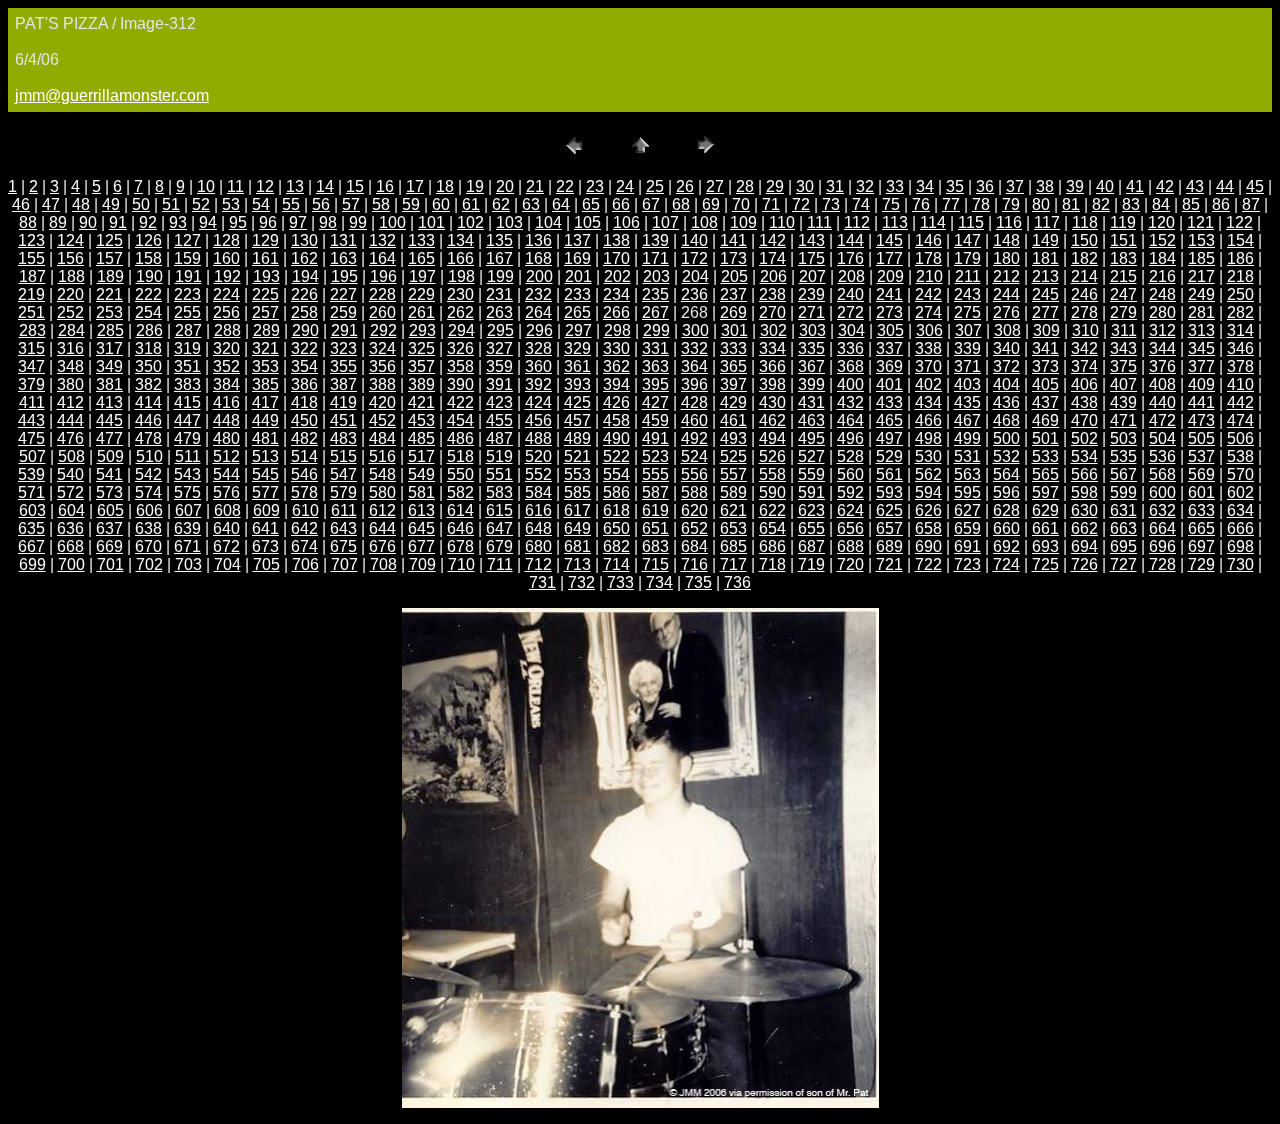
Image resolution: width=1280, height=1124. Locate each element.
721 (889, 564)
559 (811, 474)
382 (148, 384)
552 (538, 474)
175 (811, 258)
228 (382, 294)
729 (1201, 564)
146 (928, 240)
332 (694, 348)
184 (1162, 258)
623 (811, 510)
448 (226, 420)
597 (1045, 492)
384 (226, 384)
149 (1045, 240)
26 (685, 186)
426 (616, 402)
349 (109, 366)
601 (1201, 492)
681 (577, 546)
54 (261, 204)
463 (811, 420)
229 (421, 294)
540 (70, 474)
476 (70, 438)
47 (51, 204)
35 (955, 186)
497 (889, 438)
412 (70, 402)
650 (616, 528)
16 (385, 186)
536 (1162, 456)
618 (616, 510)
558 (772, 474)
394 (616, 384)
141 (733, 240)
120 (1161, 222)
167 (499, 258)
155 (31, 258)
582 (460, 492)
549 (421, 474)
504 (1162, 438)
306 (929, 330)
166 (460, 258)
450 (304, 420)
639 (187, 528)
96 (268, 222)
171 (655, 258)
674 (304, 546)
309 (1046, 330)
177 (889, 258)
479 (187, 438)
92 (148, 222)
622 (772, 510)
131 (343, 240)
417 (265, 402)
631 (1123, 510)
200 (539, 276)
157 (109, 258)
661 (1045, 528)
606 (149, 510)
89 (58, 222)
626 (928, 510)
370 (928, 366)
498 (928, 438)
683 (655, 546)
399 (811, 384)
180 (1006, 258)
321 (265, 348)
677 (421, 546)
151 (1123, 240)
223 (187, 294)
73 (831, 204)
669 (109, 546)
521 (577, 456)
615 (499, 510)
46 (21, 204)
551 (499, 474)
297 (578, 330)
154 (1240, 240)
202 (617, 276)
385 (265, 384)
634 (1240, 510)
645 (421, 528)
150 (1084, 240)
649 (577, 528)
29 (775, 186)
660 (1006, 528)
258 (304, 312)
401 (889, 384)
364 (694, 366)
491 (655, 438)
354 (304, 366)
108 (704, 222)
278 (1084, 312)
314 (1240, 330)
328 (538, 348)
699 (32, 564)
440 (1162, 402)
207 (812, 276)
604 (71, 510)
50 (141, 204)
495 (811, 438)
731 (542, 582)
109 (743, 222)
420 (382, 402)
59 (411, 204)
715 (655, 564)
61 (471, 204)
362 (616, 366)
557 (733, 474)
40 (1105, 186)
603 (32, 510)
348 (70, 366)
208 (851, 276)
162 (304, 258)
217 (1201, 276)
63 (531, 204)
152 (1162, 240)
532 (1006, 456)
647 (499, 528)
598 (1084, 492)
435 (967, 402)
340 (1006, 348)
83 (1131, 204)
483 (343, 438)
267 (655, 312)
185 (1201, 258)
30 (805, 186)
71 (771, 204)
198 (461, 276)
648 (538, 528)
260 (382, 312)
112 (857, 222)
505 (1201, 438)
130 (304, 240)
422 (460, 402)
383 (187, 384)
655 (811, 528)
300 (695, 330)
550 (460, 474)
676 (382, 546)
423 (499, 402)
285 (110, 330)
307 (968, 330)
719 (811, 564)
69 (711, 204)
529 (889, 456)
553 (577, 474)
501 (1045, 438)
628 (1006, 510)
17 (415, 186)
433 (889, 402)
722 (928, 564)
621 (733, 510)
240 (850, 294)
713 (577, 564)
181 (1045, 258)
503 (1123, 438)
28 (745, 186)
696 (1162, 546)
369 (889, 366)
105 (587, 222)
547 (343, 474)
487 (499, 438)
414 (148, 402)
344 (1162, 348)
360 (538, 366)
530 (928, 456)
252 (70, 312)
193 (266, 276)
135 (499, 240)
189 (110, 276)
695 (1123, 546)
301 (734, 330)
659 (967, 528)
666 (1240, 528)
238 (772, 294)
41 (1135, 186)
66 (621, 204)
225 (265, 294)
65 (591, 204)
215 (1123, 276)
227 (343, 294)
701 (110, 564)
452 (382, 420)
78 (981, 204)
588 (694, 492)
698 (1240, 546)
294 (461, 330)
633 (1201, 510)
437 (1045, 402)
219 (31, 294)
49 (111, 204)
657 (889, 528)
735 (698, 582)
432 (850, 402)
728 (1162, 564)
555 (655, 474)
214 (1084, 276)
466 (928, 420)
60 (441, 204)
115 (971, 222)
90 (88, 222)
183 (1123, 258)
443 (31, 420)
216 (1162, 276)
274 (928, 312)
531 (967, 456)
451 (343, 420)
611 (344, 510)
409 (1201, 384)
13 (295, 186)
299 (656, 330)
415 (187, 402)
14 (325, 186)
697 (1201, 546)
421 (421, 402)
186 (1240, 258)
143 (811, 240)
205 (734, 276)
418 (304, 402)
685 (733, 546)
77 (951, 204)
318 (148, 348)
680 (538, 546)
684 (694, 546)
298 (617, 330)
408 (1162, 384)
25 (655, 186)
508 (71, 456)
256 (226, 312)
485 (421, 438)
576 (226, 492)
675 (343, 546)
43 (1195, 186)
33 (895, 186)
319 (187, 348)
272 (850, 312)
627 (967, 510)
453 (421, 420)
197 (422, 276)
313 (1201, 330)
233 (577, 294)
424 (538, 402)
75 (891, 204)
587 (655, 492)
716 (694, 564)
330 (616, 348)
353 (265, 366)
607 (188, 510)
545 (265, 474)
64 (561, 204)
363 (655, 366)
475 (31, 438)
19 (475, 186)
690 (928, 546)
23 (595, 186)
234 (616, 294)
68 (681, 204)
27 (715, 186)
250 (1240, 294)
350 (148, 366)
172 (694, 258)
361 (577, 366)
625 (889, 510)
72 (801, 204)
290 (305, 330)
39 (1075, 186)
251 (31, 312)
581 (421, 492)
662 (1084, 528)
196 (383, 276)
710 (461, 564)
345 (1201, 348)
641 (265, 528)
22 (565, 186)
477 (109, 438)
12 (265, 186)
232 (538, 294)
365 (733, 366)
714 (616, 564)
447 (187, 420)
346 (1240, 348)
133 (421, 240)
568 (1162, 474)
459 (655, 420)
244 (1006, 294)
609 (266, 510)
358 (460, 366)
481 (265, 438)
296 (539, 330)
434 (928, 402)
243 (967, 294)
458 (616, 420)
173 (733, 258)
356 (382, 366)
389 (421, 384)
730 (1240, 564)
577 (265, 492)
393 (577, 384)
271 (811, 312)
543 (187, 474)
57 (351, 204)
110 (782, 222)
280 (1162, 312)
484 (382, 438)
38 (1045, 186)
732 (581, 582)
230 (460, 294)
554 (616, 474)
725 (1045, 564)
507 (32, 456)
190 (149, 276)
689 (889, 546)
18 (445, 186)
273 (889, 312)
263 (499, 312)
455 (499, 420)
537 (1201, 456)
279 (1123, 312)
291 (344, 330)
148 (1006, 240)
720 (850, 564)
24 (625, 186)
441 (1201, 402)
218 (1240, 276)
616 (538, 510)
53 (231, 204)
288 (227, 330)
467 (967, 420)
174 (772, 258)
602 (1240, 492)
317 (109, 348)
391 (499, 384)
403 (967, 384)
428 (694, 402)
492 (694, 438)
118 (1085, 222)
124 (70, 240)
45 (1255, 186)
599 (1123, 492)
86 (1221, 204)
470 (1084, 420)
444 (70, 420)
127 (187, 240)
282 (1240, 312)
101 (431, 222)
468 (1006, 420)
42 (1165, 186)
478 (148, 438)
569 (1201, 474)
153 (1201, 240)
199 (500, 276)
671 (187, 546)
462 (772, 420)
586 (616, 492)
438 (1084, 402)
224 (226, 294)
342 (1084, 348)
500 (1006, 438)
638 (148, 528)
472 (1162, 420)
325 (421, 348)
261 (421, 312)
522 (616, 456)
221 (109, 294)
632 (1162, 510)
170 (616, 258)
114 (933, 222)
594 (928, 492)
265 (577, 312)
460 (694, 420)
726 (1084, 564)
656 (850, 528)
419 (343, 402)
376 (1162, 366)
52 (201, 204)
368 (850, 366)
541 (109, 474)
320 (226, 348)
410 (1240, 384)
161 (265, 258)
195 (344, 276)
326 (460, 348)
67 (651, 204)
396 (694, 384)
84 (1161, 204)
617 (577, 510)
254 (148, 312)
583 (499, 492)
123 (31, 240)
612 (382, 510)
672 (226, 546)
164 (382, 258)
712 (538, 564)
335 (811, 348)
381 (109, 384)
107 (665, 222)
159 (187, 258)
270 (772, 312)
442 (1240, 402)
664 (1162, 528)
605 (110, 510)
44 (1225, 186)
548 (382, 474)
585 (577, 492)
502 (1084, 438)
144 (850, 240)
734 (659, 582)
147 (967, 240)
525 (733, 456)
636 (70, 528)
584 (538, 492)
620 (694, 510)
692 (1006, 546)
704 (227, 564)
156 (70, 258)
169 (577, 258)
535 (1123, 456)
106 (626, 222)
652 (694, 528)
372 (1006, 366)
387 (343, 384)
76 (921, 204)
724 (1006, 564)
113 (895, 222)
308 (1007, 330)
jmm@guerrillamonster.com (112, 95)
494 (772, 438)
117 (1047, 222)
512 (226, 456)
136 (538, 240)
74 (861, 204)
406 (1084, 384)
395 (655, 384)
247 (1123, 294)
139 (655, 240)
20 (505, 186)
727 (1123, 564)
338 (928, 348)
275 (967, 312)
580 (382, 492)
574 (148, 492)
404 (1006, 384)
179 (967, 258)
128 (226, 240)
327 (499, 348)
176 (850, 258)
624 (850, 510)
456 (538, 420)
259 (343, 312)
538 (1240, 456)
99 (358, 222)
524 (694, 456)
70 (741, 204)
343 (1123, 348)
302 (773, 330)
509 (110, 456)
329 (577, 348)
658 (928, 528)
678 (460, 546)
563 (967, 474)
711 (500, 564)
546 (304, 474)
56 (321, 204)
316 (70, 348)
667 (31, 546)
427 (655, 402)
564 (1006, 474)
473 (1201, 420)
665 (1201, 528)
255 (187, 312)
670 (148, 546)
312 (1162, 330)
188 (71, 276)
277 (1045, 312)
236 (694, 294)
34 (925, 186)
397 (733, 384)
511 (188, 456)
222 (148, 294)
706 (305, 564)
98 (328, 222)
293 (422, 330)
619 (655, 510)
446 (148, 420)
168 (538, 258)
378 (1240, 366)
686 (772, 546)
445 (109, 420)
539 (31, 474)
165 (421, 258)
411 (32, 402)
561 (889, 474)
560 (850, 474)
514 (304, 456)
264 (538, 312)
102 (470, 222)
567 (1123, 474)
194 (305, 276)
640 (226, 528)
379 (31, 384)
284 (71, 330)
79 (1011, 204)
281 (1201, 312)
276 (1006, 312)
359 (499, 366)
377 (1201, 366)
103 (509, 222)
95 (238, 222)
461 (733, 420)
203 (656, 276)
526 (772, 456)
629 (1045, 510)
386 (304, 384)
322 (304, 348)
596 (1006, 492)
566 (1084, 474)
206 (773, 276)
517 (421, 456)
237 (733, 294)
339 (967, 348)
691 (967, 546)
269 (733, 312)
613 (421, 510)
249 (1201, 294)
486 (460, 438)
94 (208, 222)
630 (1084, 510)
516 (382, 456)
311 (1124, 330)
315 (31, 348)
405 (1045, 384)
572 (70, 492)
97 (298, 222)
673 (265, 546)
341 (1045, 348)
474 (1240, 420)
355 (343, 366)
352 (226, 366)
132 (382, 240)
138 (616, 240)
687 (811, 546)
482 (304, 438)
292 (383, 330)
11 (235, 186)
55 (291, 204)
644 (382, 528)
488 (538, 438)
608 (227, 510)
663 (1123, 528)
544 (226, 474)
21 (535, 186)
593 (889, 492)
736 (737, 582)
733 (620, 582)
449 (265, 420)
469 (1045, 420)
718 (772, 564)
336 (850, 348)
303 (812, 330)
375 (1123, 366)
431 (811, 402)
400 (850, 384)
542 (148, 474)
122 (1239, 222)
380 (70, 384)
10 (206, 186)
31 (835, 186)
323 (343, 348)
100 (392, 222)
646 (460, 528)
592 (850, 492)
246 (1084, 294)
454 (460, 420)
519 (499, 456)
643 (343, 528)
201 (578, 276)
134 (460, 240)
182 (1084, 258)
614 (460, 510)
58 (381, 204)
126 (148, 240)
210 (929, 276)
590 (772, 492)
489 (577, 438)
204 (695, 276)
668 (70, 546)
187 (32, 276)
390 (460, 384)
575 (187, 492)
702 (149, 564)
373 (1045, 366)
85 (1191, 204)
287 (188, 330)
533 (1045, 456)
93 (178, 222)
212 (1006, 276)
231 (499, 294)
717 (733, 564)
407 (1123, 384)
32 (865, 186)
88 (28, 222)
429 (733, 402)
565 (1045, 474)
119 (1123, 222)
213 (1045, 276)
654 (772, 528)
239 (811, 294)
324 (382, 348)
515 (343, 456)
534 (1084, 456)
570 (1240, 474)
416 (226, 402)
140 (694, 240)
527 (811, 456)
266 (616, 312)
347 (31, 366)
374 (1084, 366)
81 (1071, 204)
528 (850, 456)
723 (967, 564)
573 (109, 492)
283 (32, 330)
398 (772, 384)
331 (655, 348)
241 (889, 294)
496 (850, 438)
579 (343, 492)
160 (226, 258)
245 (1045, 294)
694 (1084, 546)
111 (819, 222)
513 (265, 456)
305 (890, 330)
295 (500, 330)
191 (188, 276)
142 (772, 240)
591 (811, 492)
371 (967, 366)
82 (1101, 204)
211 (968, 276)
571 (31, 492)
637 (109, 528)
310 (1085, 330)
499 (967, 438)
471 (1123, 420)
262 (460, 312)
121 (1200, 222)
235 (655, 294)
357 (421, 366)
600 (1162, 492)
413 (109, 402)
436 (1006, 402)
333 (733, 348)
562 (928, 474)
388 (382, 384)
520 (538, 456)
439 (1123, 402)
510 (149, 456)
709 (422, 564)
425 (577, 402)
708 (383, 564)
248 (1162, 294)
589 (733, 492)
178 (928, 258)
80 (1041, 204)
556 (694, 474)
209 (890, 276)
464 (850, 420)
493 (733, 438)
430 (772, 402)
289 (266, 330)
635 (31, 528)
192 (227, 276)
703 (188, 564)
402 (928, 384)
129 (265, 240)
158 (148, 258)
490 (616, 438)
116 (1009, 222)
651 (655, 528)
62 (501, 204)
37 (1015, 186)
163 (343, 258)
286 (149, 330)
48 (81, 204)
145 (889, 240)
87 (1251, 204)
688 (850, 546)
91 (118, 222)
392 (538, 384)
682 (616, 546)
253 (109, 312)
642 (304, 528)
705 (266, 564)
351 (187, 366)
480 (226, 438)
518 (460, 456)
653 (733, 528)
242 (928, 294)
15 (355, 186)
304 (851, 330)
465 (889, 420)
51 (171, 204)
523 (655, 456)
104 (548, 222)
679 (499, 546)
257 (265, 312)
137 (577, 240)
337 (889, 348)
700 (71, 564)
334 (772, 348)
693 (1045, 546)
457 (577, 420)
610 (305, 510)
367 (811, 366)
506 (1240, 438)
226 (304, 294)
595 (967, 492)
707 (344, 564)
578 (304, 492)
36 (985, 186)
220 (70, 294)
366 (772, 366)
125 (109, 240)
